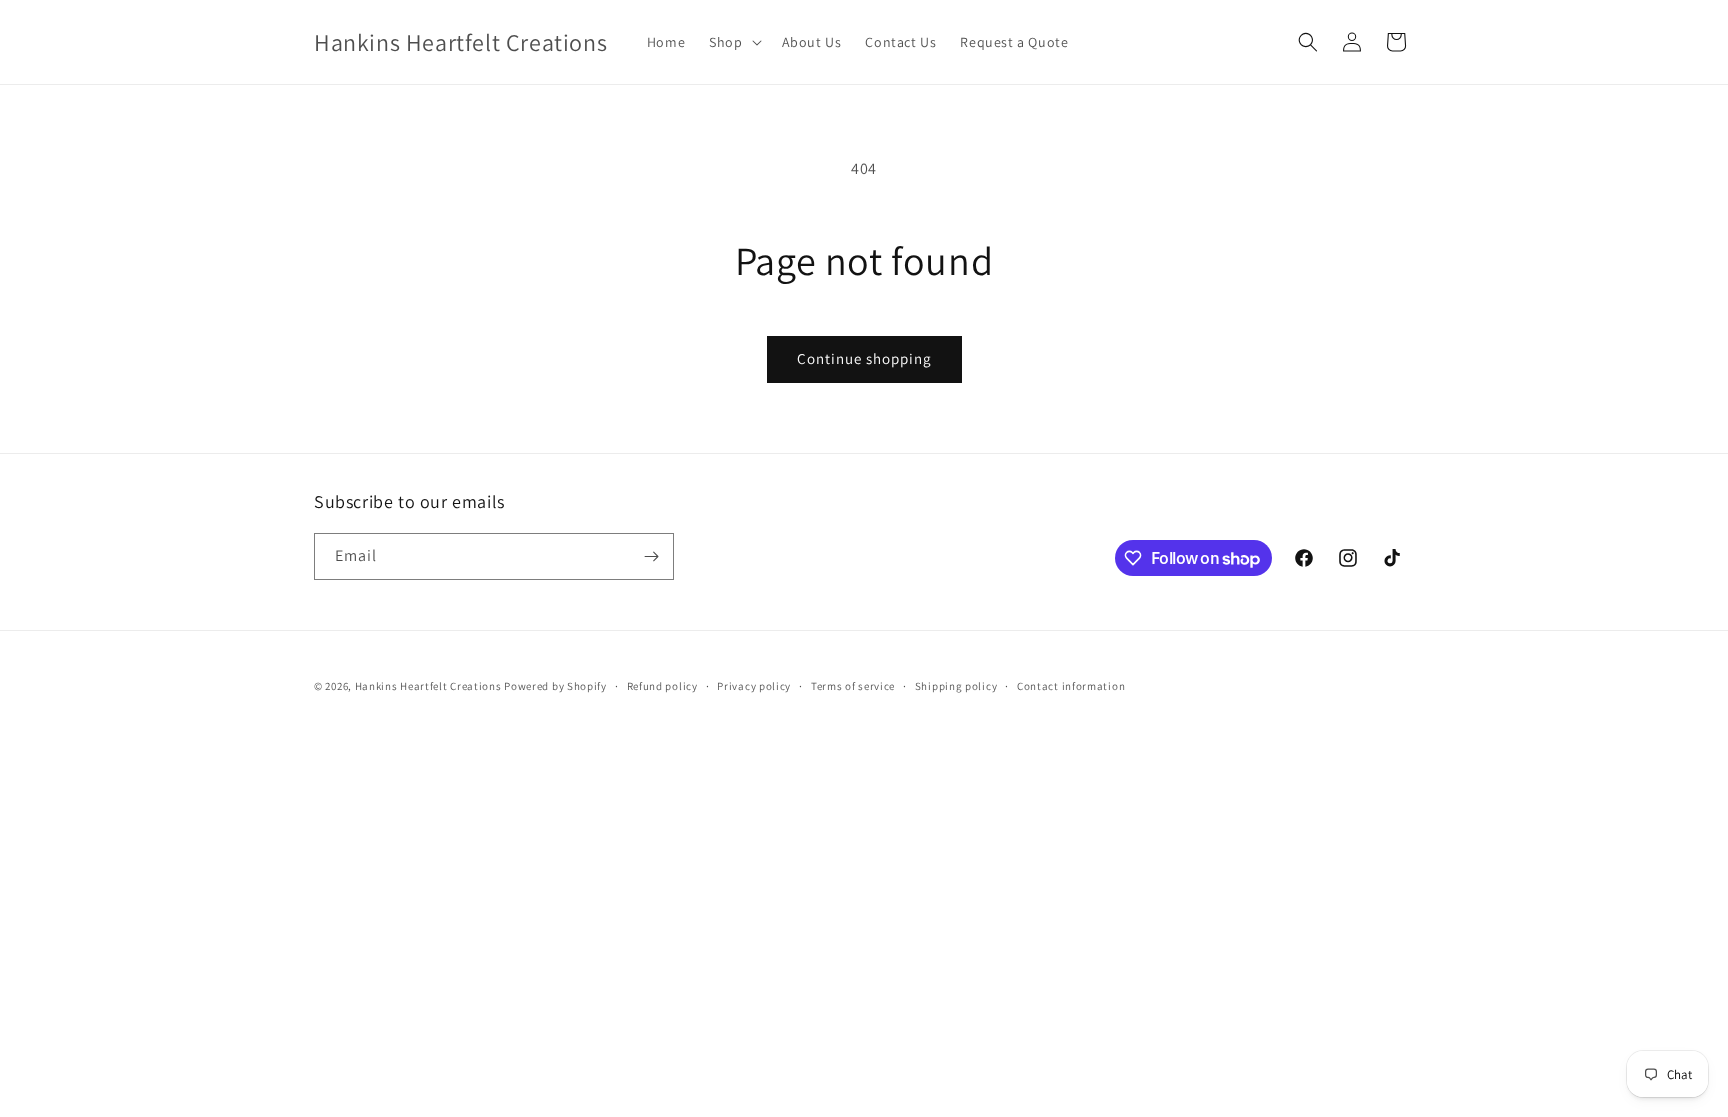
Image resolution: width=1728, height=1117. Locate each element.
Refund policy (662, 686)
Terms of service (853, 686)
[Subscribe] (651, 556)
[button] (733, 42)
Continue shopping (864, 358)
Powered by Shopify (555, 686)
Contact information (1071, 686)
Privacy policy (754, 686)
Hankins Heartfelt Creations (428, 686)
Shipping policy (956, 686)
